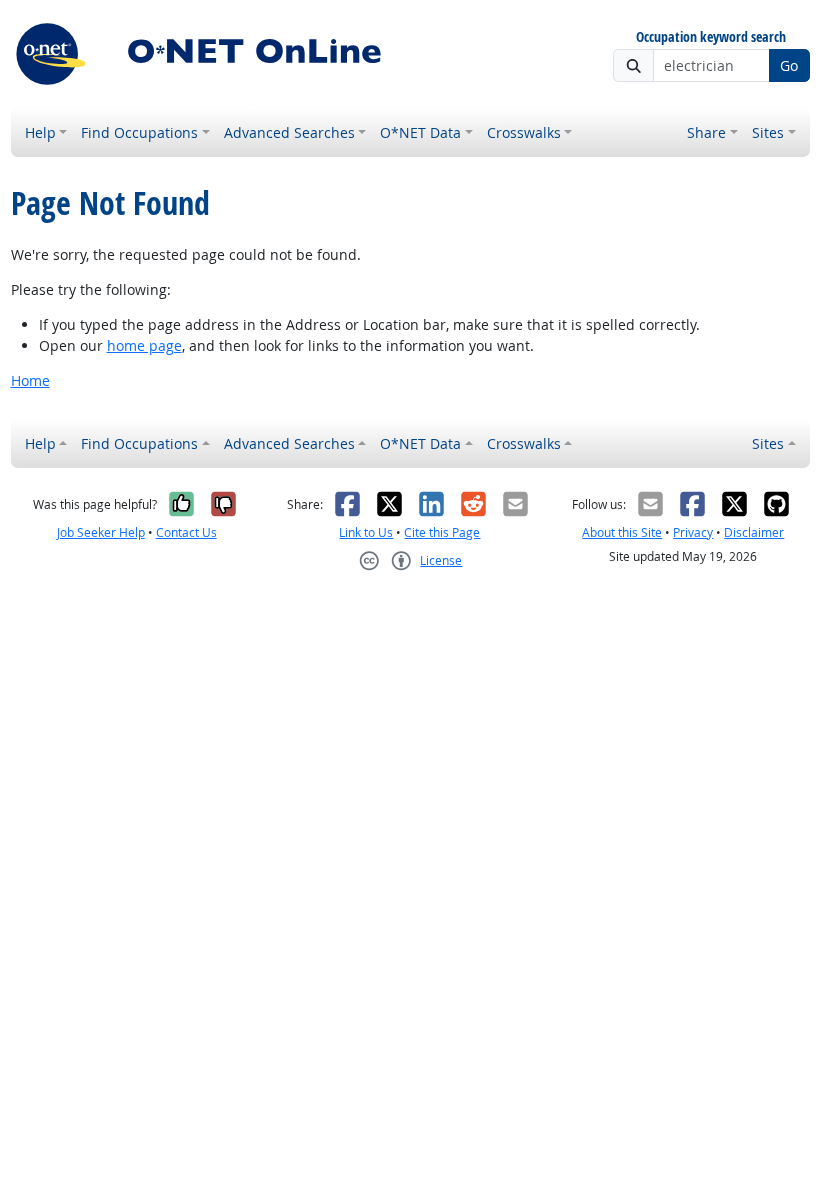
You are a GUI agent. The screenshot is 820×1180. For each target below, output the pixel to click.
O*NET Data (420, 132)
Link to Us (366, 532)
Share (706, 132)
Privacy (693, 532)
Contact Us (186, 532)
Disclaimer (754, 532)
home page (144, 345)
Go (789, 65)
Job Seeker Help (101, 532)
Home (30, 380)
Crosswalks (524, 132)
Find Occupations (139, 132)
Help (40, 132)
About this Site (622, 532)
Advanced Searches (289, 132)
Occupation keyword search (711, 37)
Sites (768, 132)
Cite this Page (442, 532)
